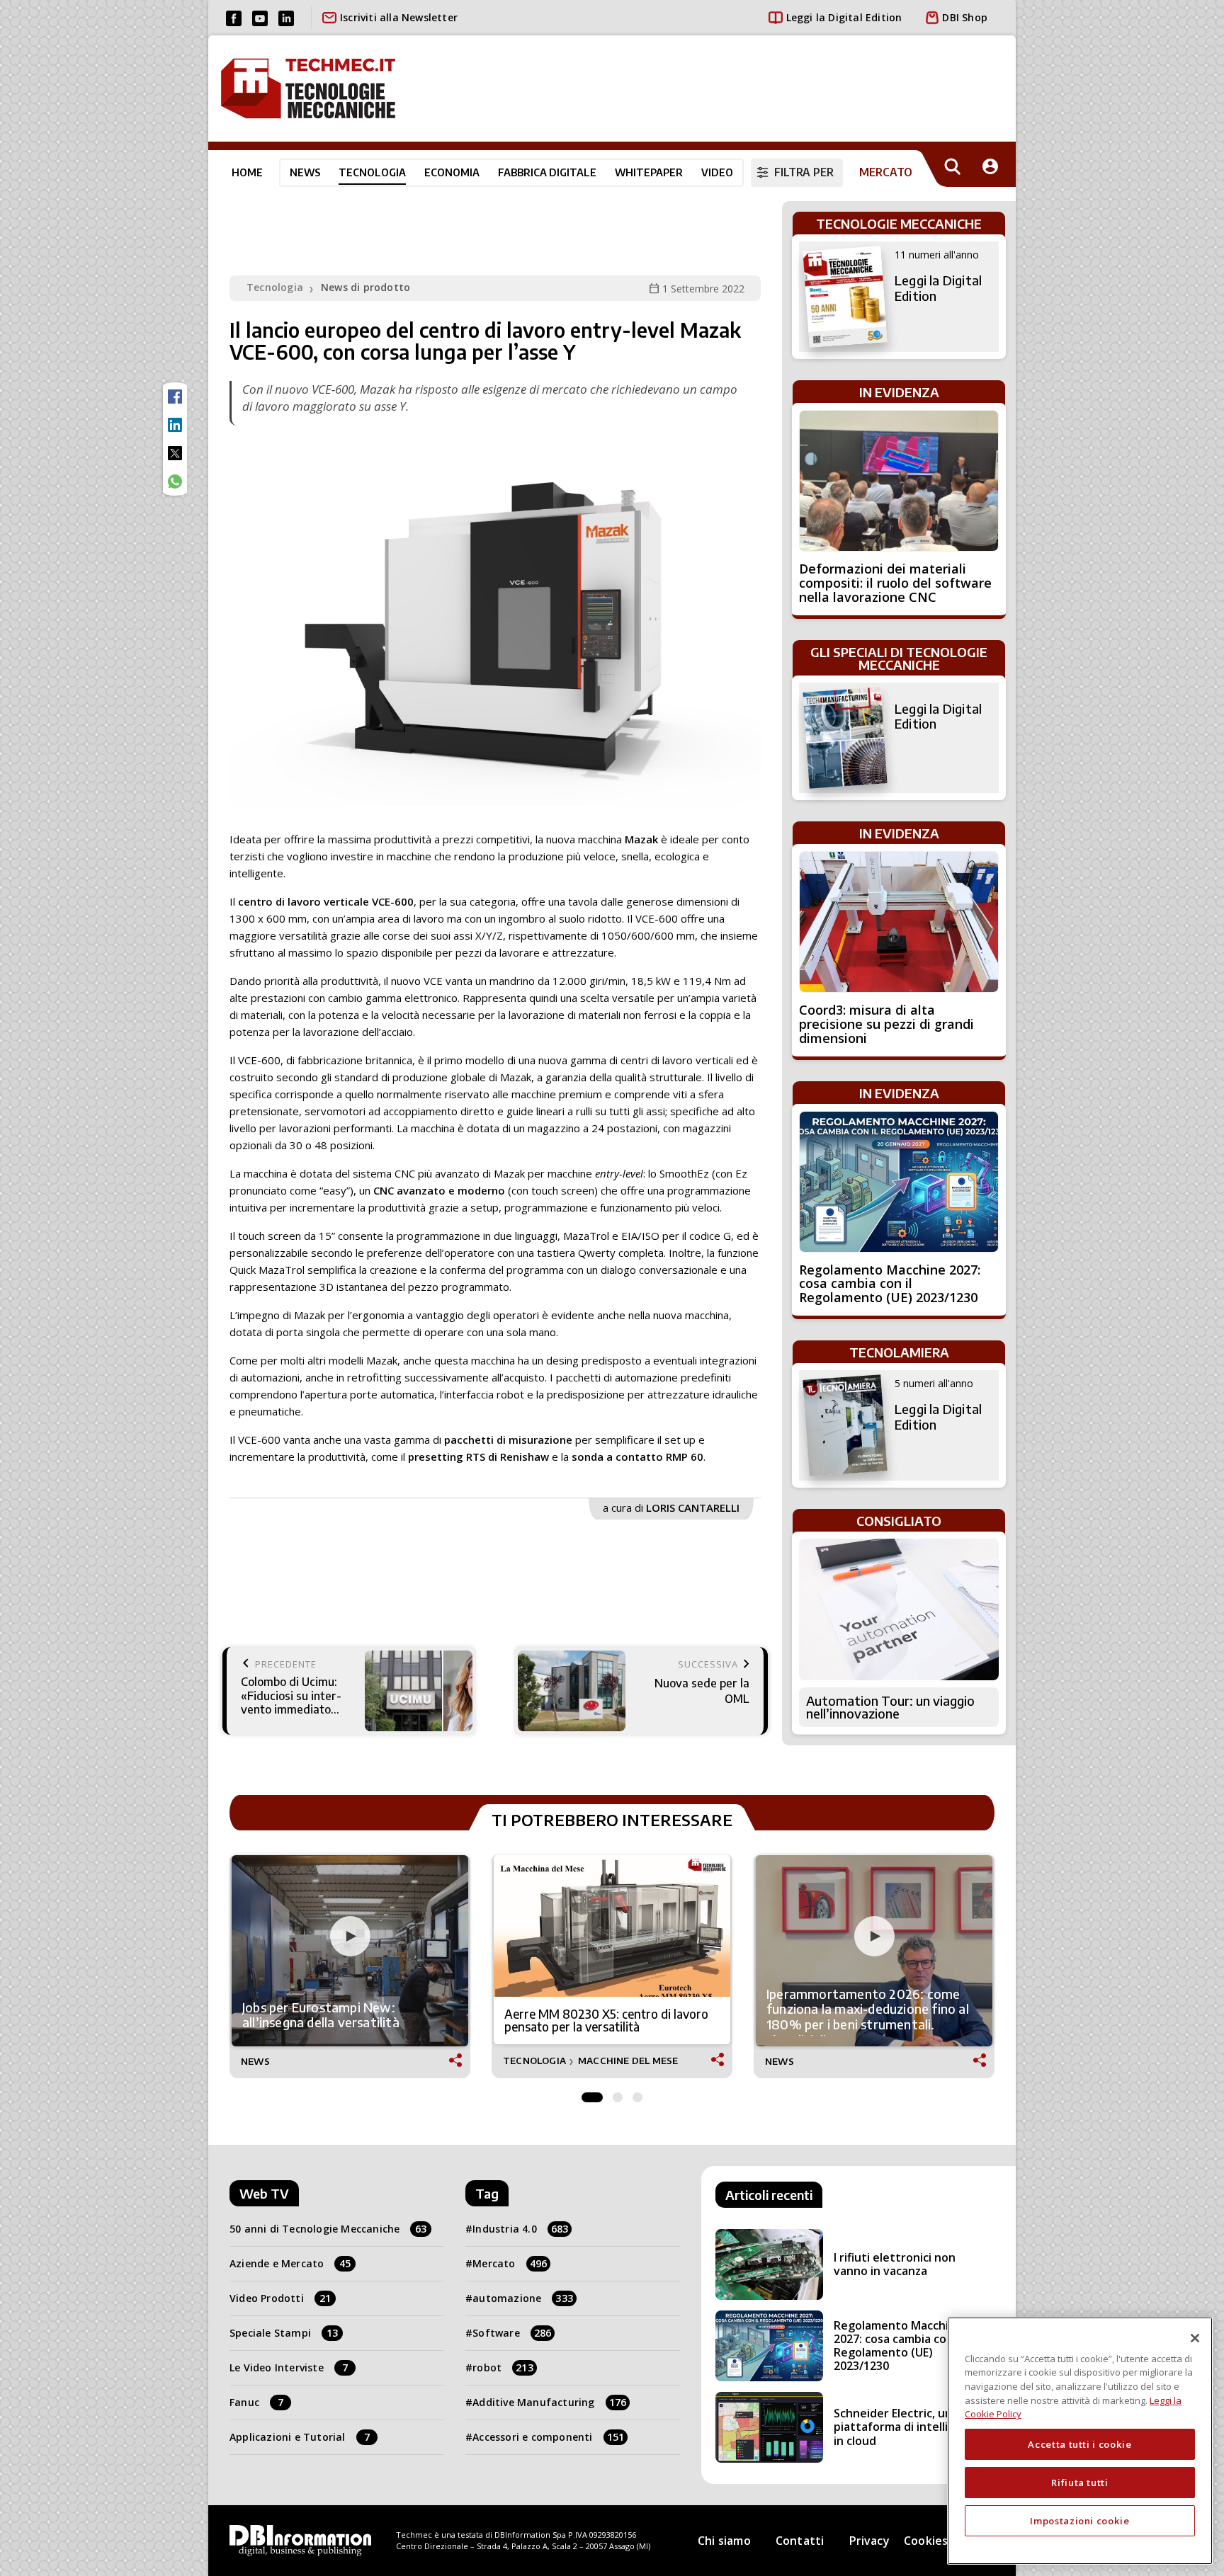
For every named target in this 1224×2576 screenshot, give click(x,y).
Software (512, 2333)
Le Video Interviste (289, 2367)
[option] (350, 1967)
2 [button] (618, 2094)
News (305, 172)
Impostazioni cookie (1079, 2521)
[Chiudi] (1195, 2338)
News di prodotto (365, 287)
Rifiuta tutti (1080, 2483)
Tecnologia (372, 172)
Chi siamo (724, 2541)
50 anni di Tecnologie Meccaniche (328, 2229)
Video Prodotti (280, 2298)
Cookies (926, 2541)
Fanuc (256, 2402)
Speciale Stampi (284, 2333)
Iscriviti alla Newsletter (399, 17)
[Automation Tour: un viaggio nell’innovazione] (899, 1609)
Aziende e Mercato (290, 2263)
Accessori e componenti (548, 2437)
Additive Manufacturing (549, 2402)
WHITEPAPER (649, 172)
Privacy (869, 2541)
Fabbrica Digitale (547, 172)
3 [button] (637, 2094)
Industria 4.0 (520, 2229)
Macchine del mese (628, 2061)
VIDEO (717, 172)
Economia (452, 172)
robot (503, 2367)
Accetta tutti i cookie (1079, 2444)
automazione (523, 2298)
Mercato (510, 2263)
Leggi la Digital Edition (844, 17)
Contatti (800, 2541)
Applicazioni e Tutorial (300, 2437)
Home (247, 172)
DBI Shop (965, 17)
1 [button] (592, 2094)
